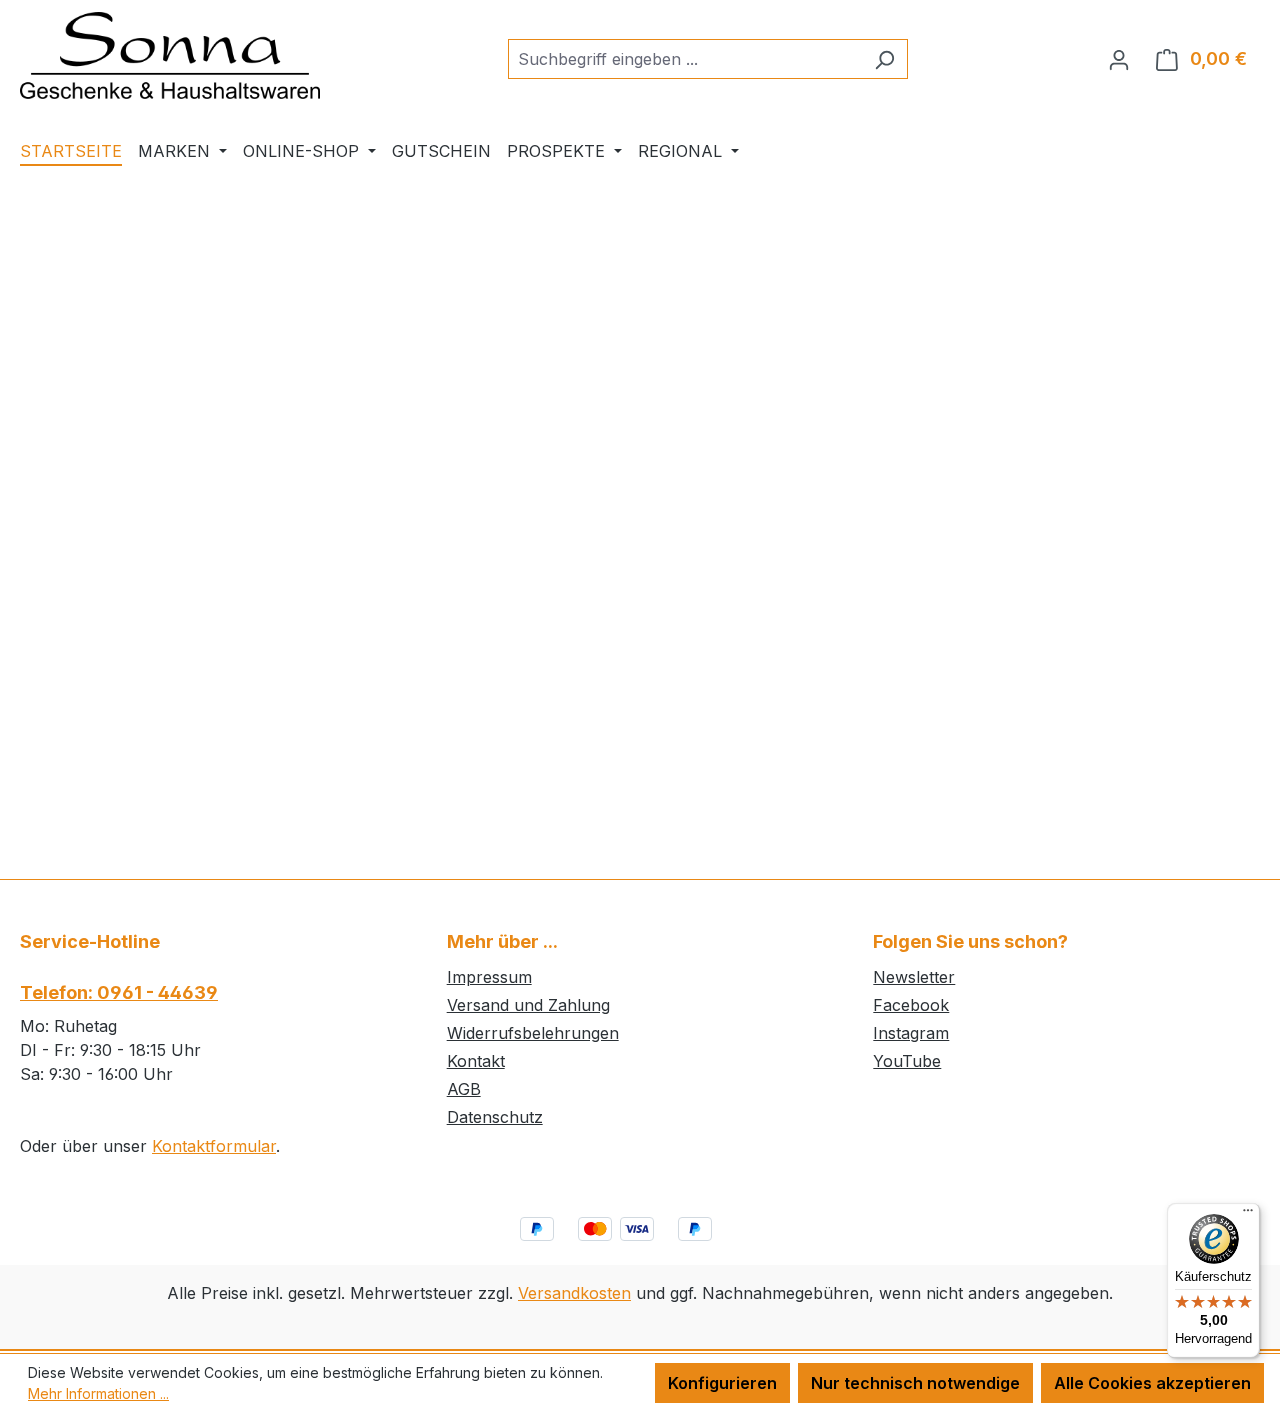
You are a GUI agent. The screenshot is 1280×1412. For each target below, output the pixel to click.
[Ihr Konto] (1119, 59)
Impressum (489, 977)
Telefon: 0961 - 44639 (119, 992)
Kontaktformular (214, 1146)
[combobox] (685, 59)
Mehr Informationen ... (98, 1393)
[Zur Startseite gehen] (170, 55)
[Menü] (1248, 1215)
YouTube (907, 1061)
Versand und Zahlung (528, 1005)
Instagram (911, 1033)
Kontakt (476, 1061)
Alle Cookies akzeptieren (1152, 1383)
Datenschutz (495, 1117)
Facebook (911, 1005)
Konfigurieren (722, 1383)
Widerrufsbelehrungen (533, 1033)
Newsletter (914, 977)
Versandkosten (574, 1293)
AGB (464, 1089)
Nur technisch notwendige (915, 1383)
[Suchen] (884, 59)
